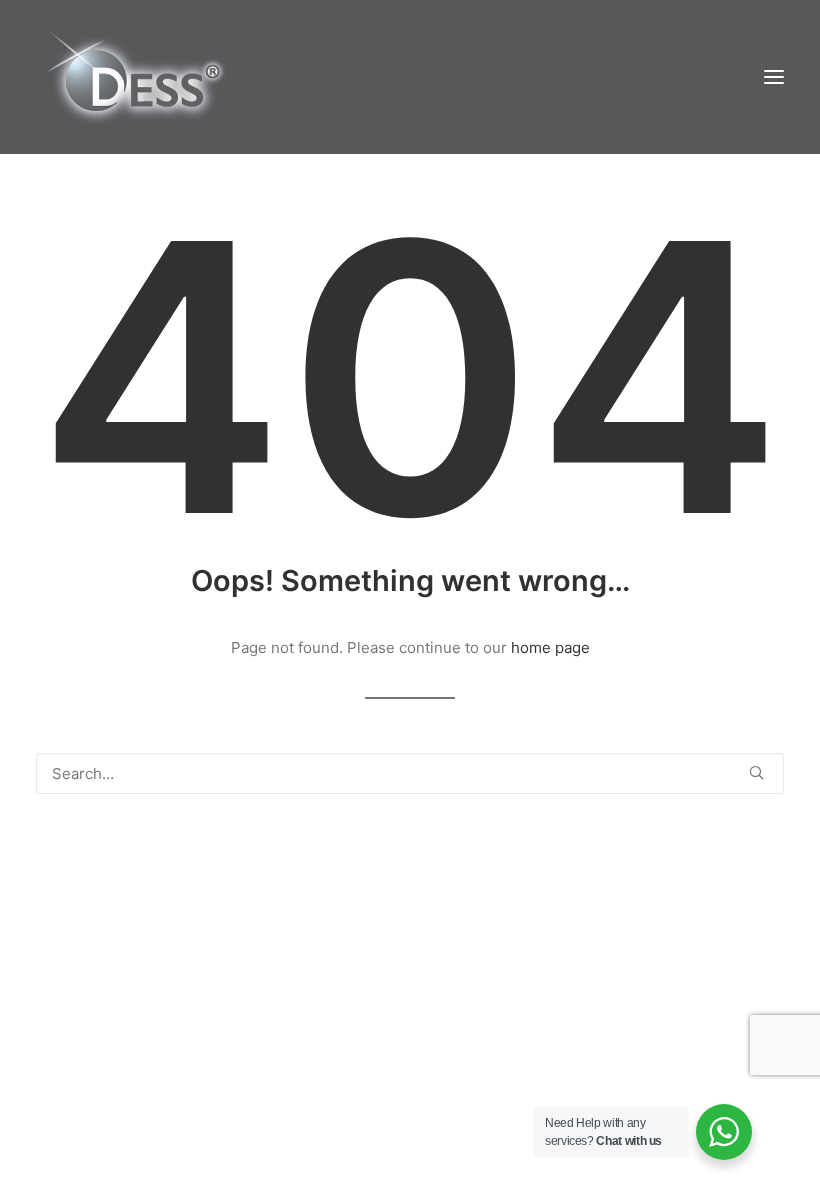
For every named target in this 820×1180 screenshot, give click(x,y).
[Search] (410, 773)
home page (550, 647)
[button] (774, 77)
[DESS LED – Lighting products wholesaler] (135, 77)
